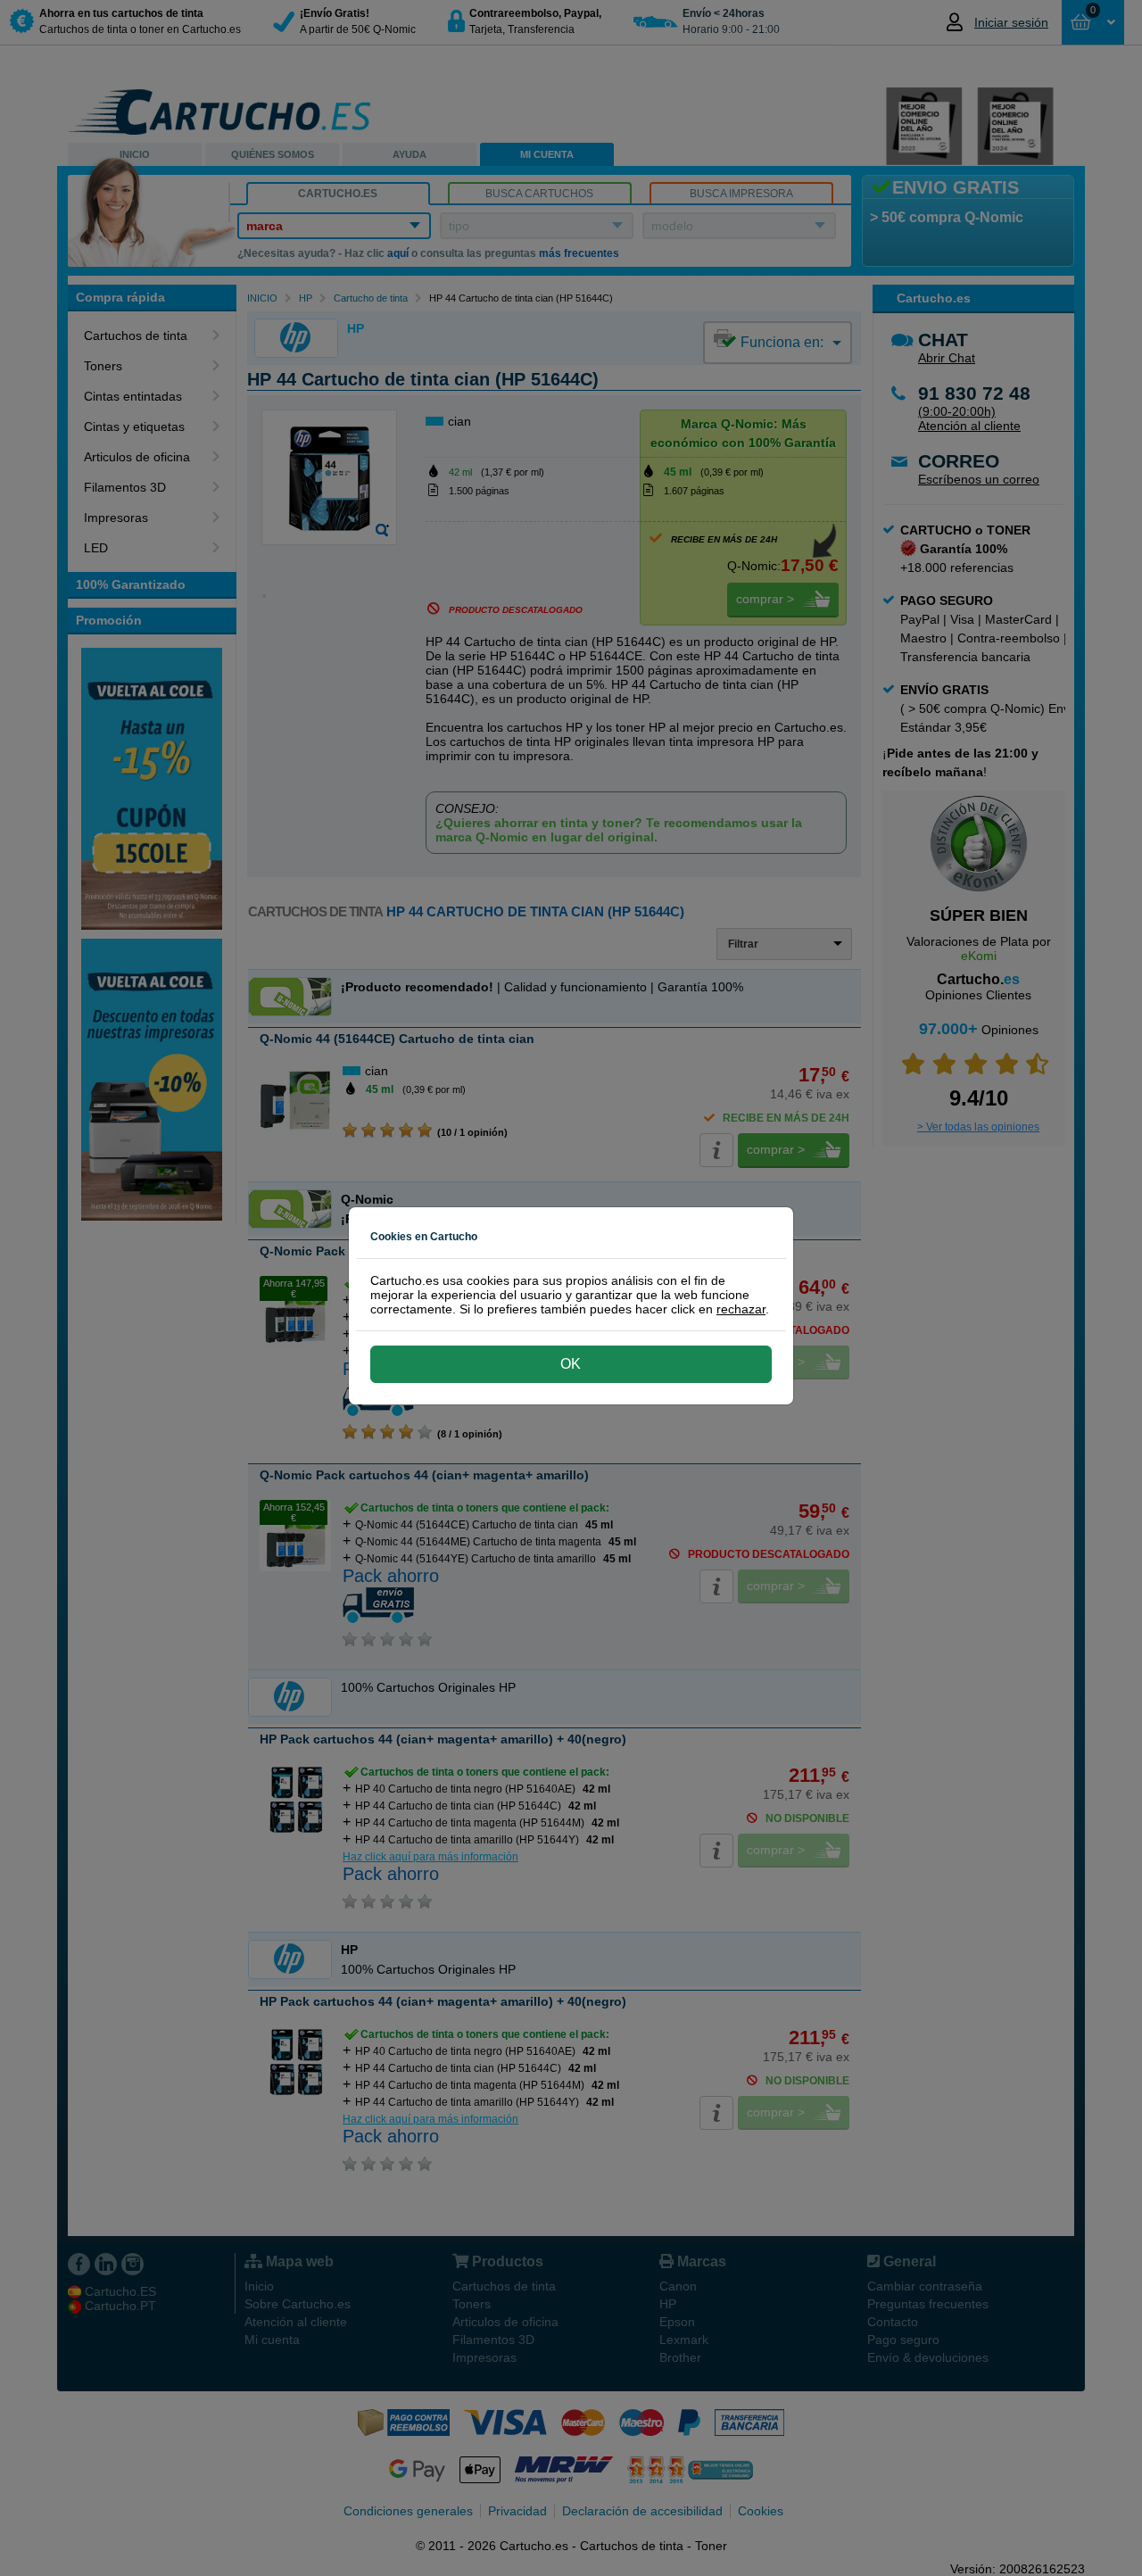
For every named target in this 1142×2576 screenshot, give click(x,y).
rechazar (741, 1309)
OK (571, 1364)
